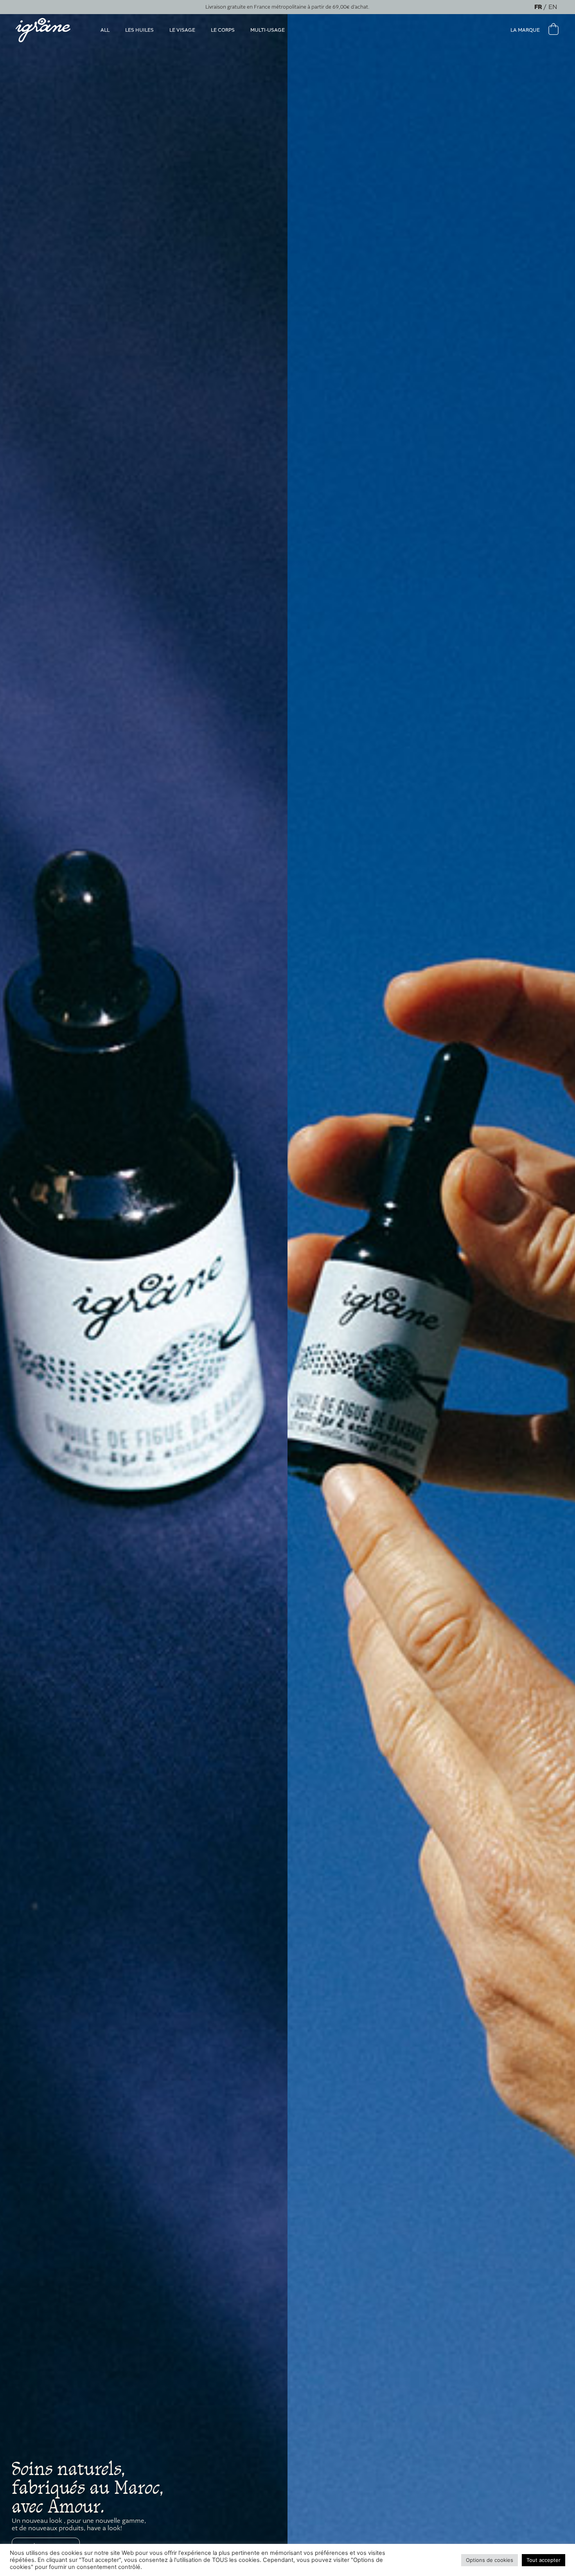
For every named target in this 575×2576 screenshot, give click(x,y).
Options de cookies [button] (490, 2560)
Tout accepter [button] (544, 2560)
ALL (105, 30)
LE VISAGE (182, 30)
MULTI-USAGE (268, 30)
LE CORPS (223, 30)
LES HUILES (139, 30)
